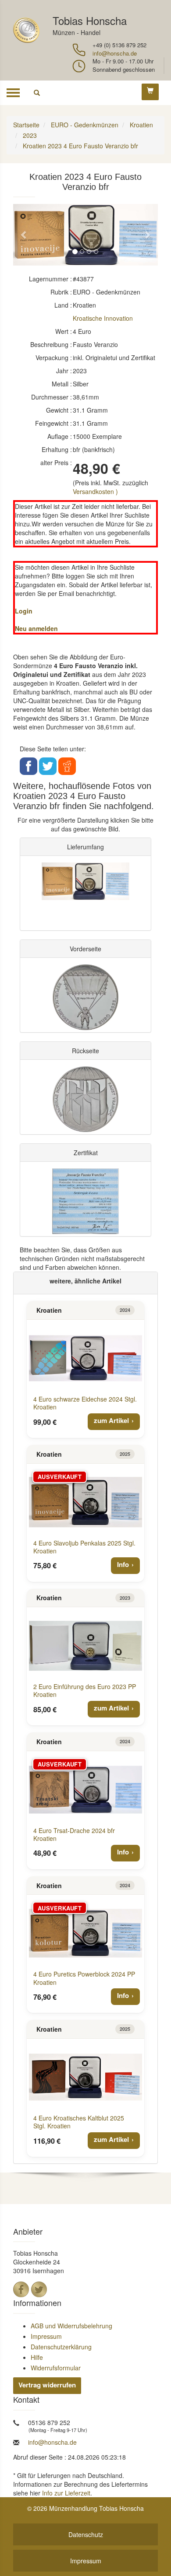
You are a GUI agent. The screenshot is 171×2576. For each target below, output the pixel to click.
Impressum (46, 2336)
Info (123, 1564)
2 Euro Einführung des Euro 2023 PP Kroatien (85, 1690)
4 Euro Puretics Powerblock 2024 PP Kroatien (84, 1978)
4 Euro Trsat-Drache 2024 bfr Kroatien (74, 1834)
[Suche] (37, 93)
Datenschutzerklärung (61, 2347)
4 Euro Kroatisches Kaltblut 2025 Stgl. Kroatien (79, 2122)
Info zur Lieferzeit (66, 2493)
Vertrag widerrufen (47, 2385)
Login (24, 611)
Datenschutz (86, 2534)
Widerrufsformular (56, 2368)
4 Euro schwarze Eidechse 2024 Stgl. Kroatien (85, 1403)
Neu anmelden (36, 628)
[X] (39, 2289)
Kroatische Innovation (103, 318)
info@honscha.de (115, 53)
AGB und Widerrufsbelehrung (71, 2326)
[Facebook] (21, 2289)
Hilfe (37, 2357)
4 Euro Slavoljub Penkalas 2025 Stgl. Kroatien (84, 1547)
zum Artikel (111, 1420)
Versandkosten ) (95, 491)
